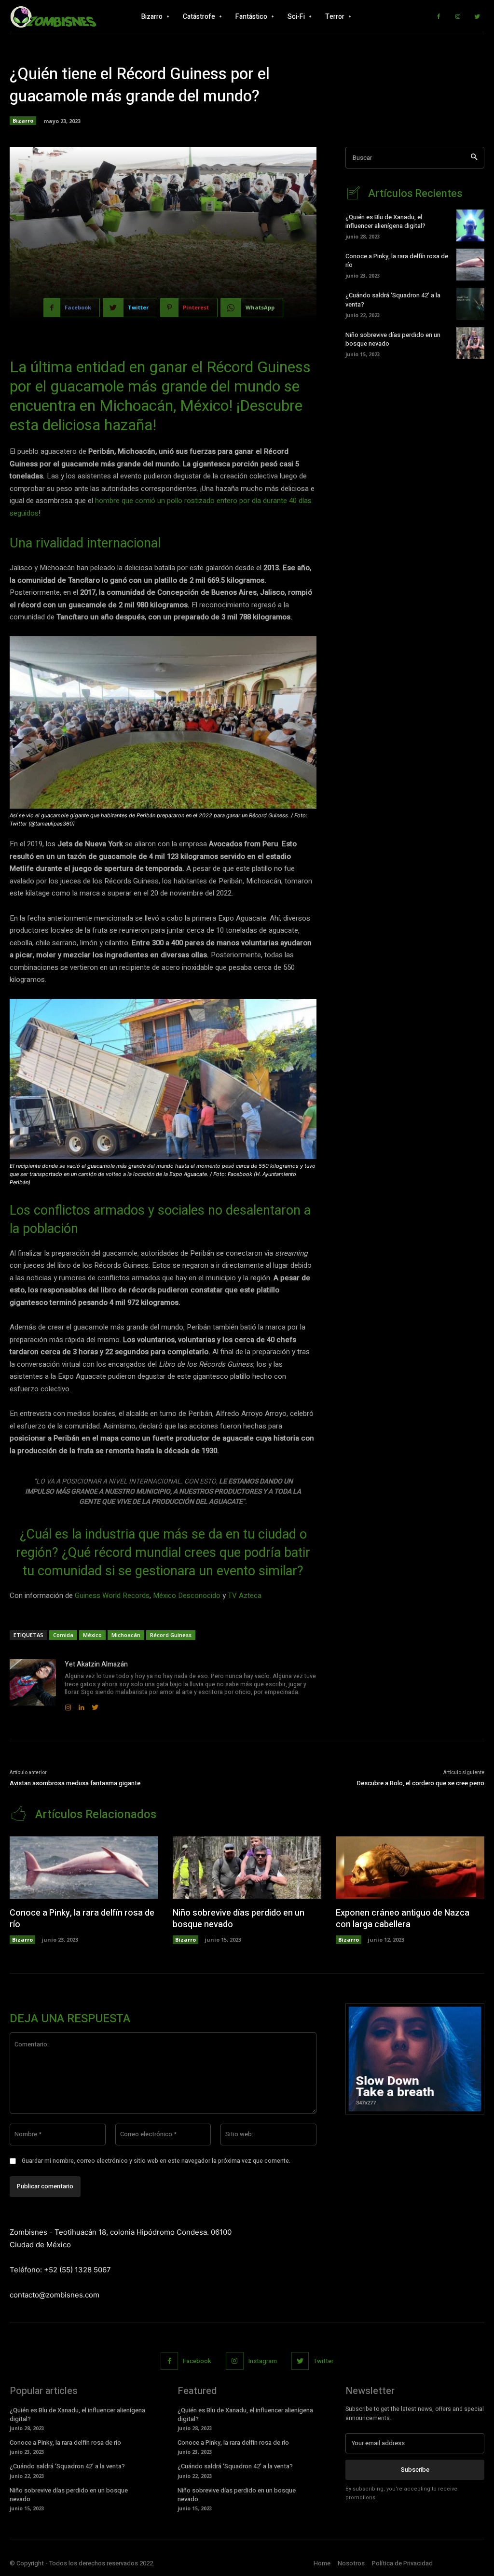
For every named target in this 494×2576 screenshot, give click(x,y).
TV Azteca (245, 1596)
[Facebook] (439, 17)
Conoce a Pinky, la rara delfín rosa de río (397, 260)
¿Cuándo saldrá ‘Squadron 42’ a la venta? (393, 300)
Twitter (323, 2361)
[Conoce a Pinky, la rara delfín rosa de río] (470, 265)
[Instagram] (458, 17)
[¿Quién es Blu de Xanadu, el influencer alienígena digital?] (470, 225)
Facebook (197, 2361)
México (92, 1635)
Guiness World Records (112, 1596)
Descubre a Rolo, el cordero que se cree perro (421, 1783)
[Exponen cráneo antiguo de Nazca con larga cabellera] (410, 1868)
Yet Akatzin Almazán (96, 1664)
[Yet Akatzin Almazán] (33, 1686)
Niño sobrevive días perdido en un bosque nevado (393, 339)
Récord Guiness (171, 1635)
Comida (63, 1635)
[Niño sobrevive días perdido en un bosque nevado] (470, 343)
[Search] (474, 158)
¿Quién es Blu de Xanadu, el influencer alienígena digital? (385, 221)
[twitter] (95, 1705)
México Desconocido (187, 1596)
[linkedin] (82, 1705)
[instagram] (68, 1705)
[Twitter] (477, 17)
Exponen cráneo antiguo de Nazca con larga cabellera (403, 1918)
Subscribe (415, 2470)
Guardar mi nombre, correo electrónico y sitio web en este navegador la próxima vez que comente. (156, 2161)
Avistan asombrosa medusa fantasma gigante (75, 1783)
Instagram (263, 2361)
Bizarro (23, 120)
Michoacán (126, 1635)
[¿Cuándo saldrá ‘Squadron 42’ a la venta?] (470, 304)
